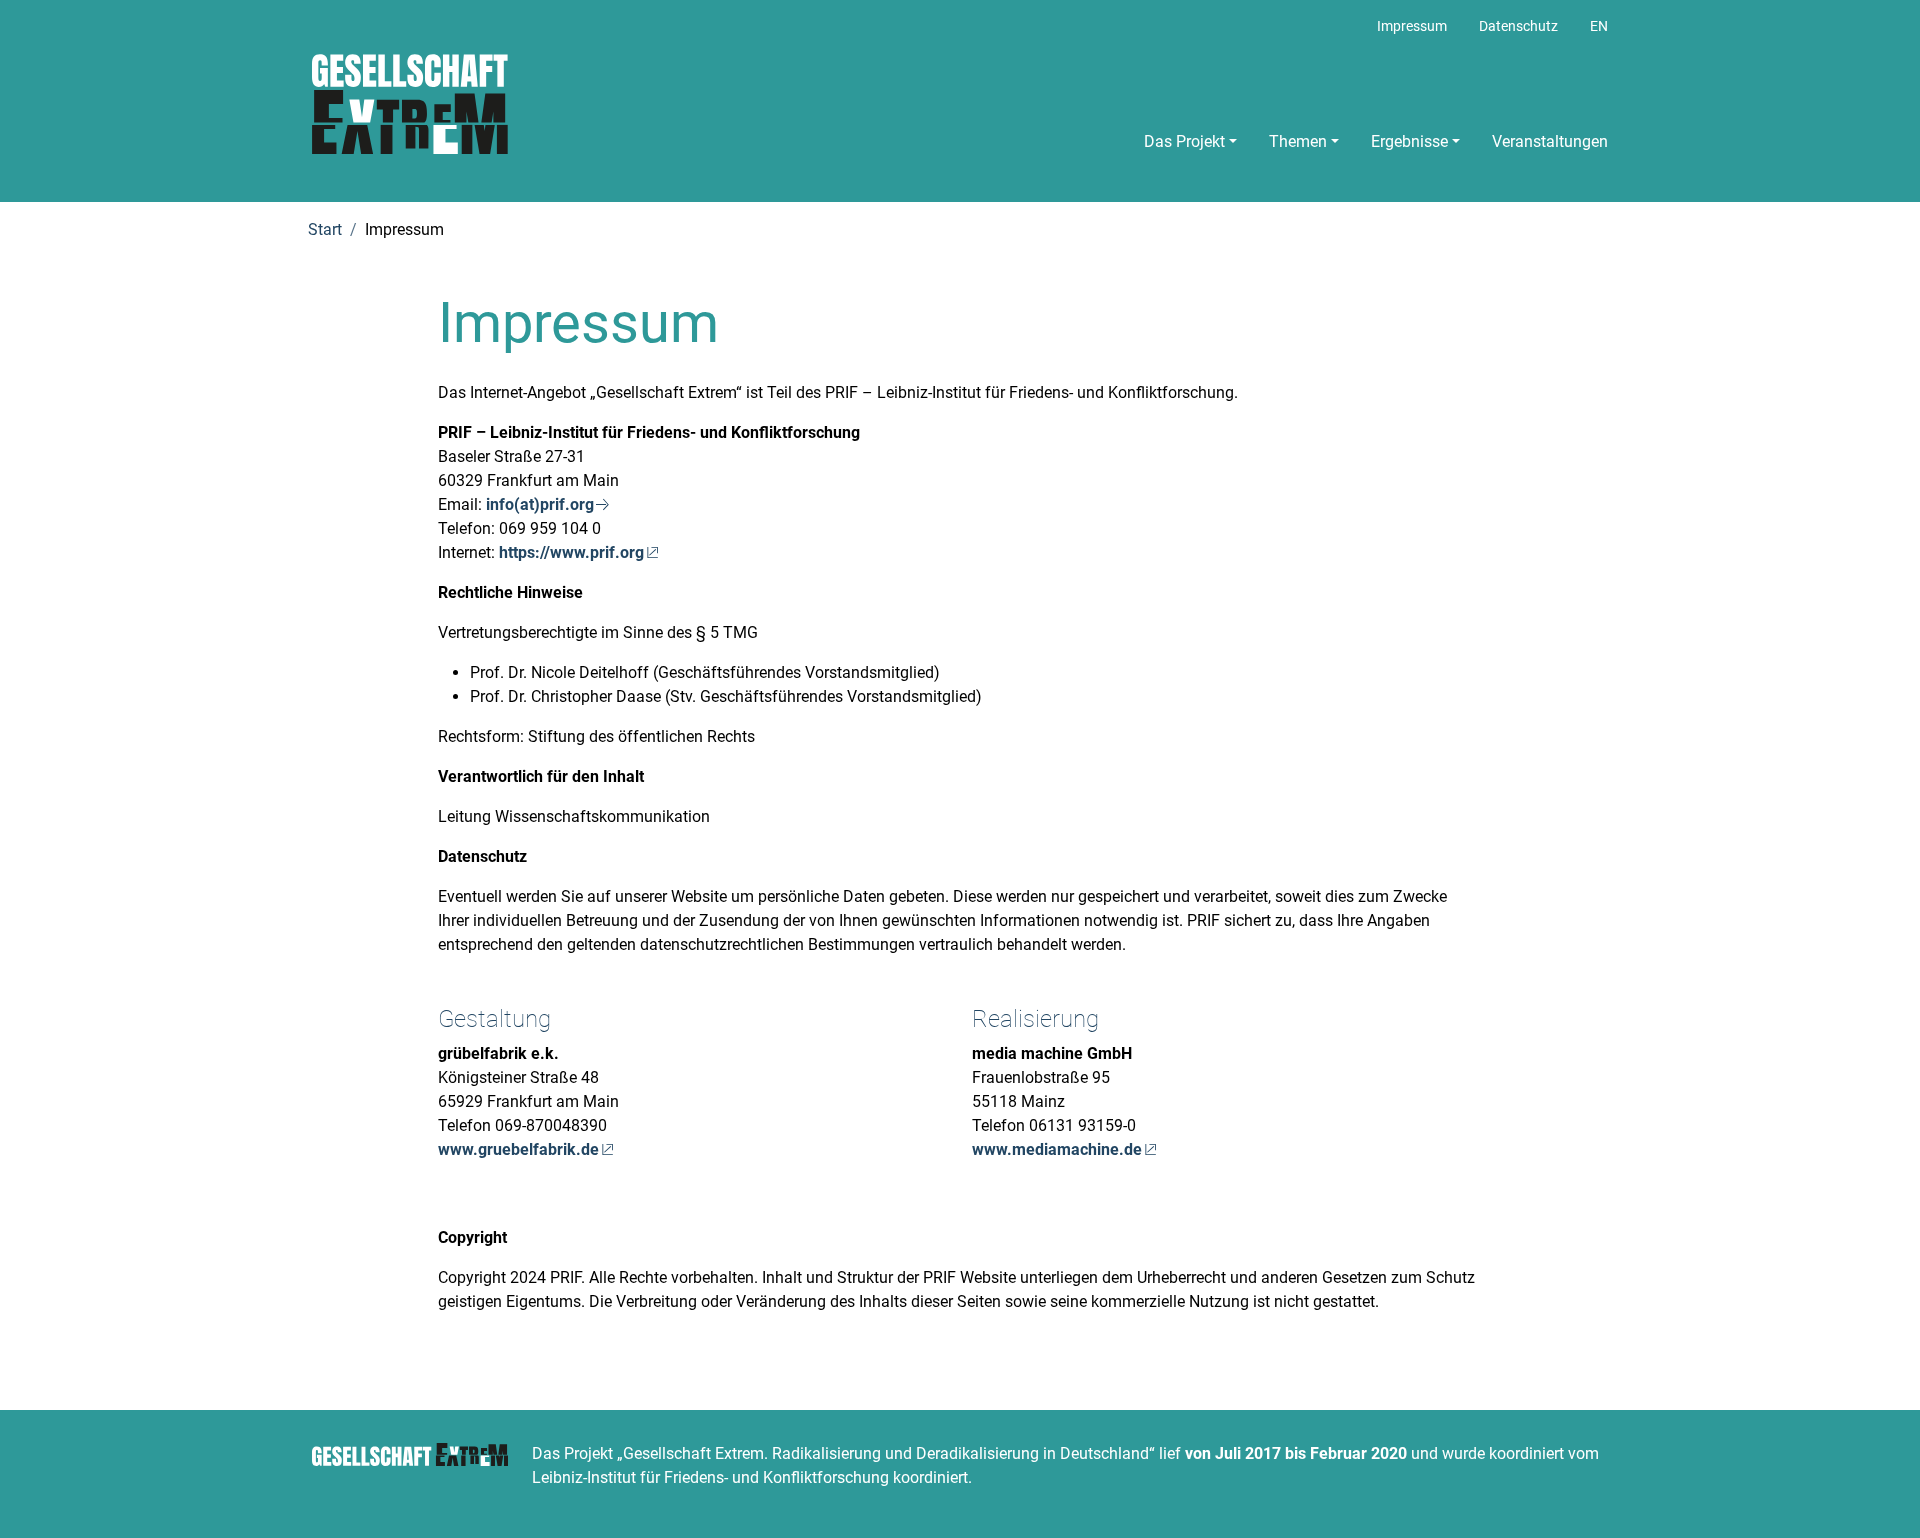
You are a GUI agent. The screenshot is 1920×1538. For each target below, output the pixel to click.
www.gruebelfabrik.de (518, 1149)
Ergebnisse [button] (1409, 141)
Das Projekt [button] (1184, 141)
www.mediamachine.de (1057, 1149)
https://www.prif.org (571, 552)
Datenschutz (1518, 26)
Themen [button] (1298, 141)
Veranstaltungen (1550, 141)
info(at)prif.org (540, 504)
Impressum (1412, 26)
